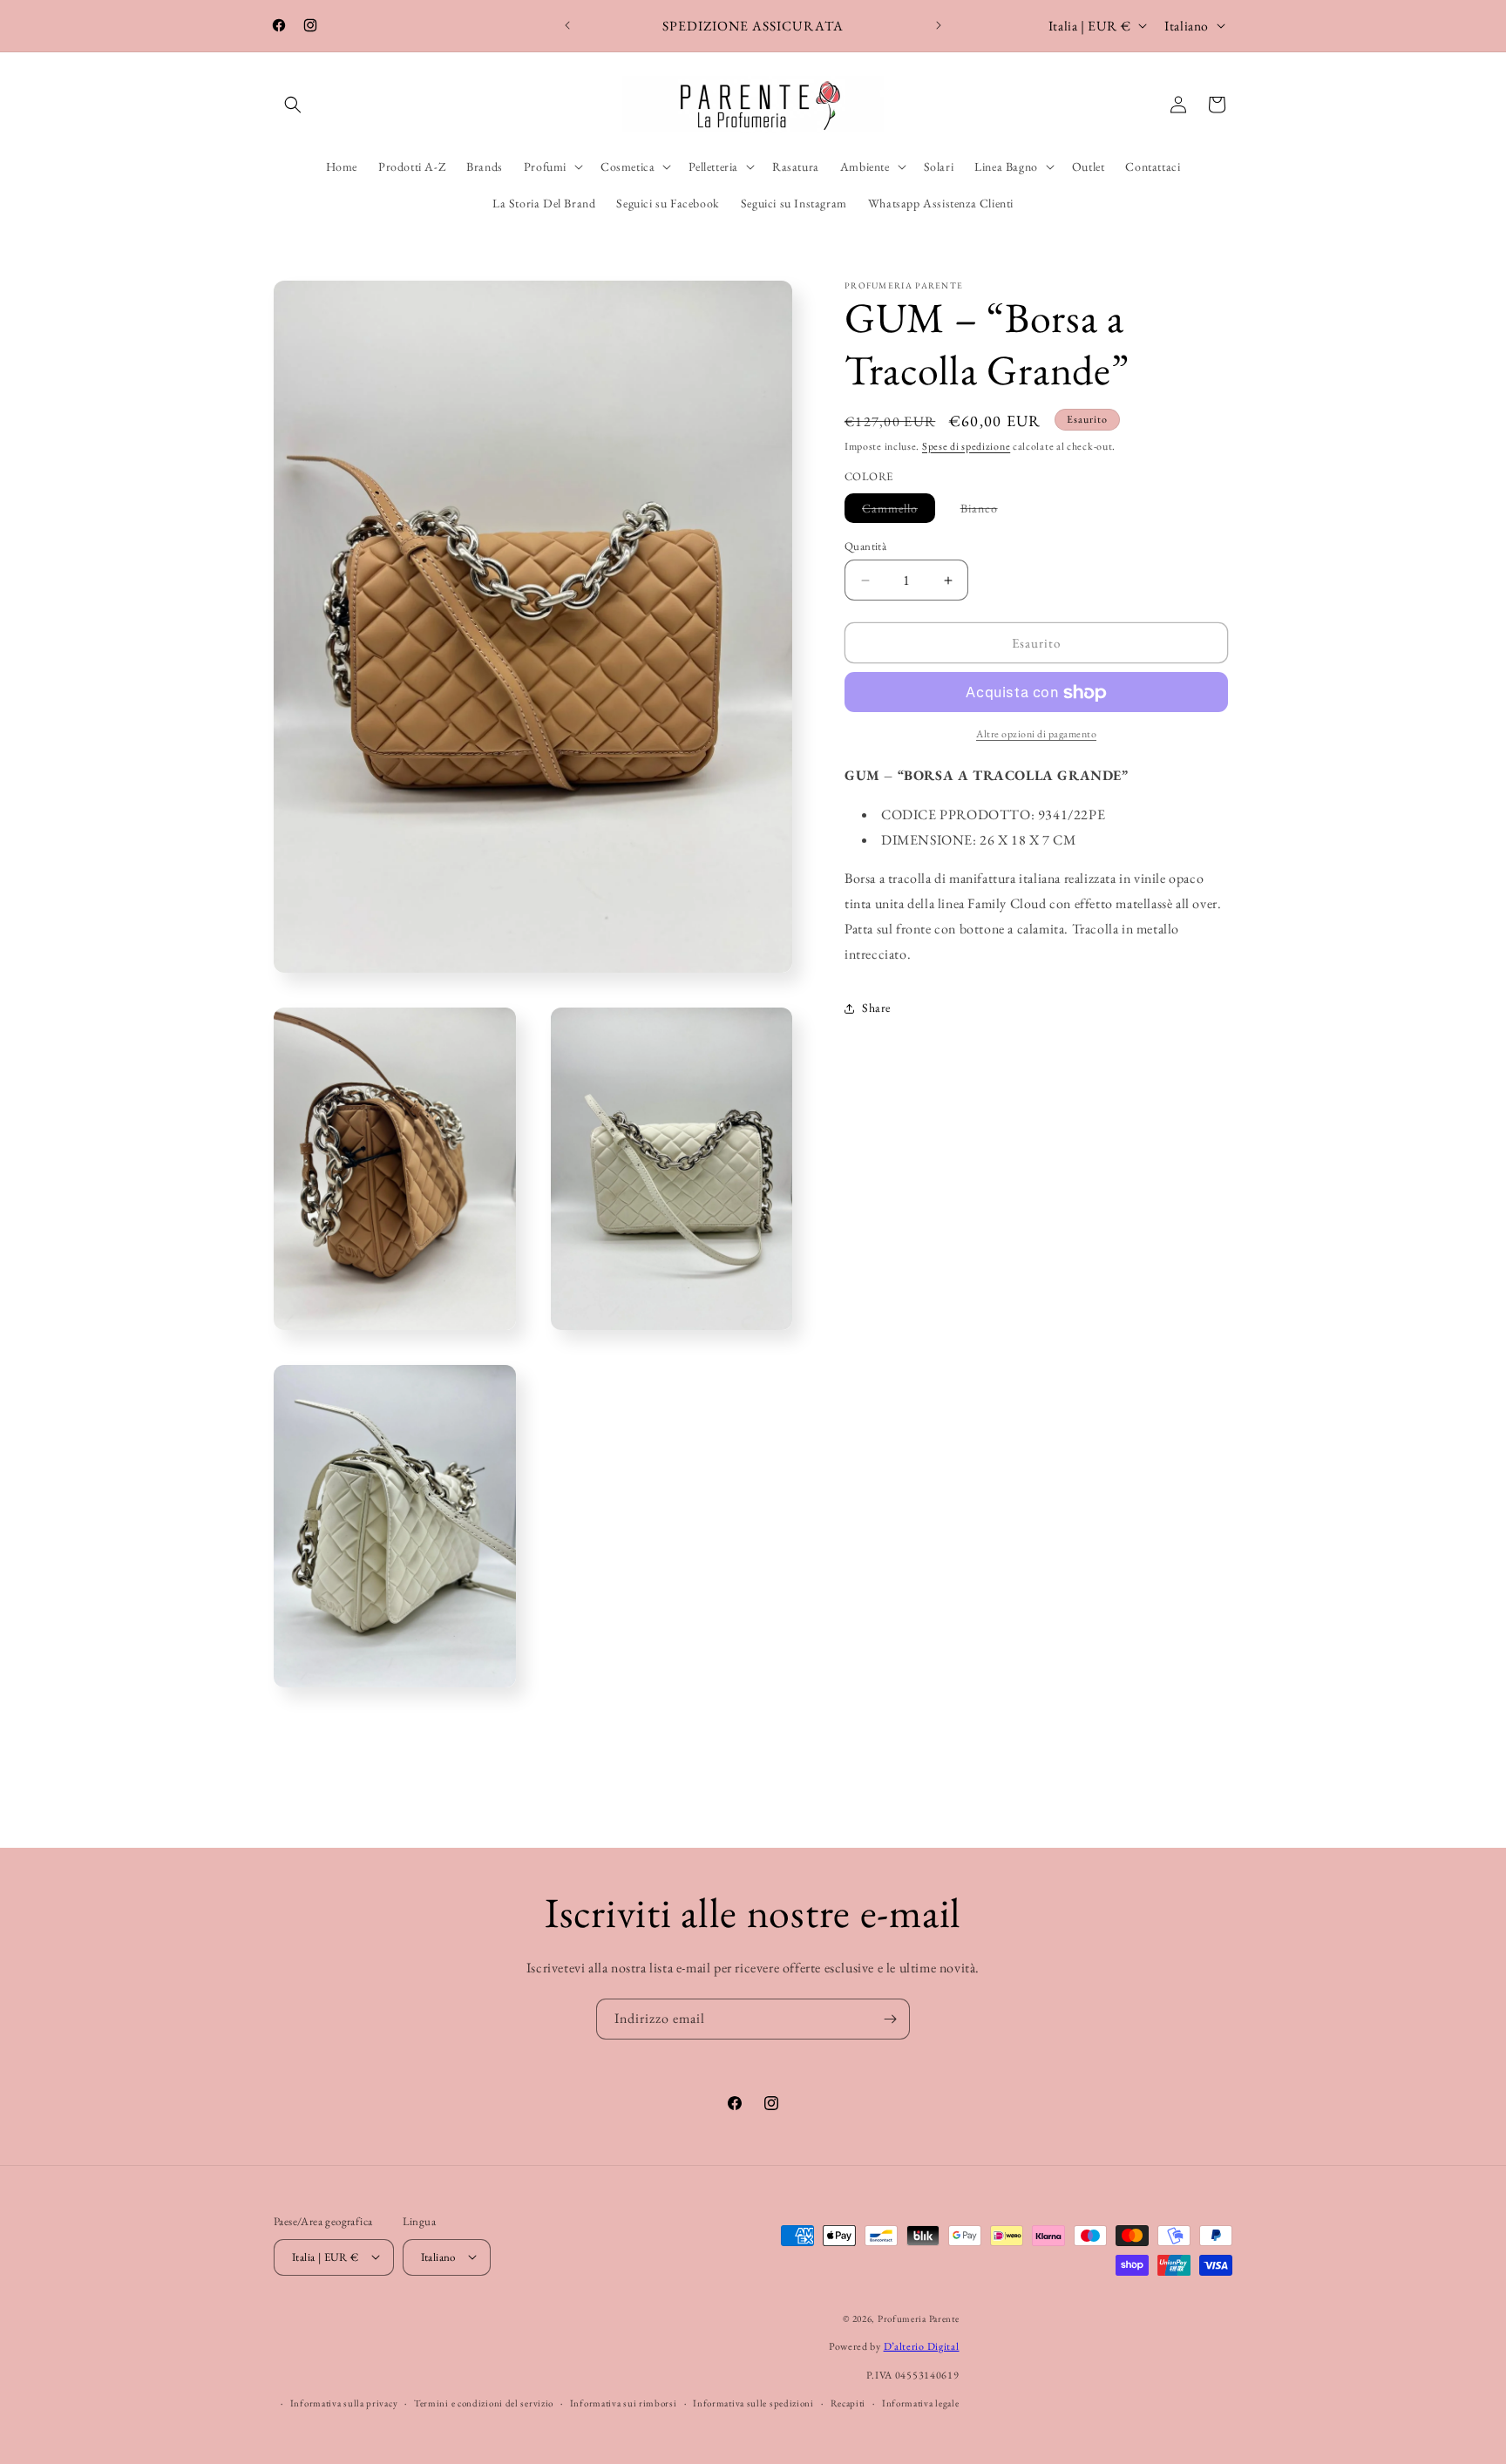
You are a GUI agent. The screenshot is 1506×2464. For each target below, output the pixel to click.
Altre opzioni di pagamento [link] (1036, 735)
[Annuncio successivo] (939, 25)
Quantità (865, 546)
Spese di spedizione (966, 446)
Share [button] (876, 1008)
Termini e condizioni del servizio (484, 2402)
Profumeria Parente (919, 2318)
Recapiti (848, 2402)
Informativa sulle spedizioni (753, 2402)
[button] (293, 105)
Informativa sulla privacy (344, 2402)
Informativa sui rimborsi (624, 2402)
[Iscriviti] (890, 2019)
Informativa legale (921, 2402)
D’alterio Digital (922, 2346)
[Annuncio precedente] (567, 25)
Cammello (899, 511)
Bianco (988, 511)
